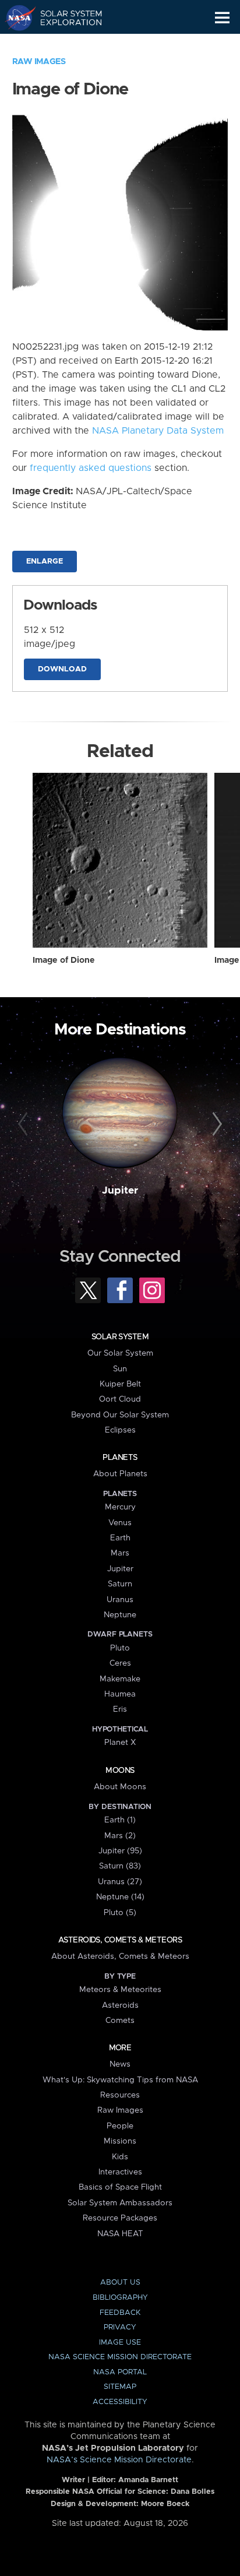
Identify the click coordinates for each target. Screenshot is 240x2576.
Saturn (120, 1584)
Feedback (120, 2313)
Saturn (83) (120, 1866)
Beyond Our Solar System (120, 1415)
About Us (120, 2283)
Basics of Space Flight (120, 2187)
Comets (120, 2021)
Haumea (120, 1694)
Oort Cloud (120, 1399)
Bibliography (120, 2298)
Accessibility (120, 2402)
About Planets (120, 1474)
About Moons (120, 1787)
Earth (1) (120, 1820)
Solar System (120, 1337)
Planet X (120, 1743)
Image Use (120, 2343)
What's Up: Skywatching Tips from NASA (120, 2080)
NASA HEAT (120, 2234)
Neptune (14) (120, 1897)
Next (215, 1124)
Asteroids (120, 2005)
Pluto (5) (120, 1913)
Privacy (120, 2327)
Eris (120, 1709)
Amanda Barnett (148, 2480)
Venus (120, 1523)
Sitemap (120, 2387)
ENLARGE (45, 562)
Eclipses (120, 1430)
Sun (120, 1369)
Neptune (120, 1615)
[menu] (222, 18)
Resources (120, 2095)
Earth (120, 1538)
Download (62, 669)
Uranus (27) (120, 1882)
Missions (120, 2141)
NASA (15, 17)
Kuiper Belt (120, 1384)
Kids (120, 2157)
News (120, 2064)
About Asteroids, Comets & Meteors (120, 1956)
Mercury (120, 1507)
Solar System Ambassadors (120, 2203)
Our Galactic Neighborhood (64, 44)
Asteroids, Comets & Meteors (120, 1940)
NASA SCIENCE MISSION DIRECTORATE (120, 2357)
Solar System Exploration (64, 17)
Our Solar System (120, 1353)
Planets (120, 1458)
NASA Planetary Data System (158, 431)
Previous (25, 1124)
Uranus (120, 1600)
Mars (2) (120, 1836)
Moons (120, 1771)
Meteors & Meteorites (120, 1990)
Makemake (120, 1679)
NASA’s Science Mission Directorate (119, 2460)
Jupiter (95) (120, 1851)
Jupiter (120, 1191)
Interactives (120, 2172)
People (120, 2126)
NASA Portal (120, 2372)
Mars (120, 1553)
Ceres (120, 1663)
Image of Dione (64, 960)
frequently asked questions (91, 468)
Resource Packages (120, 2218)
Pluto (120, 1648)
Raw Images (39, 62)
